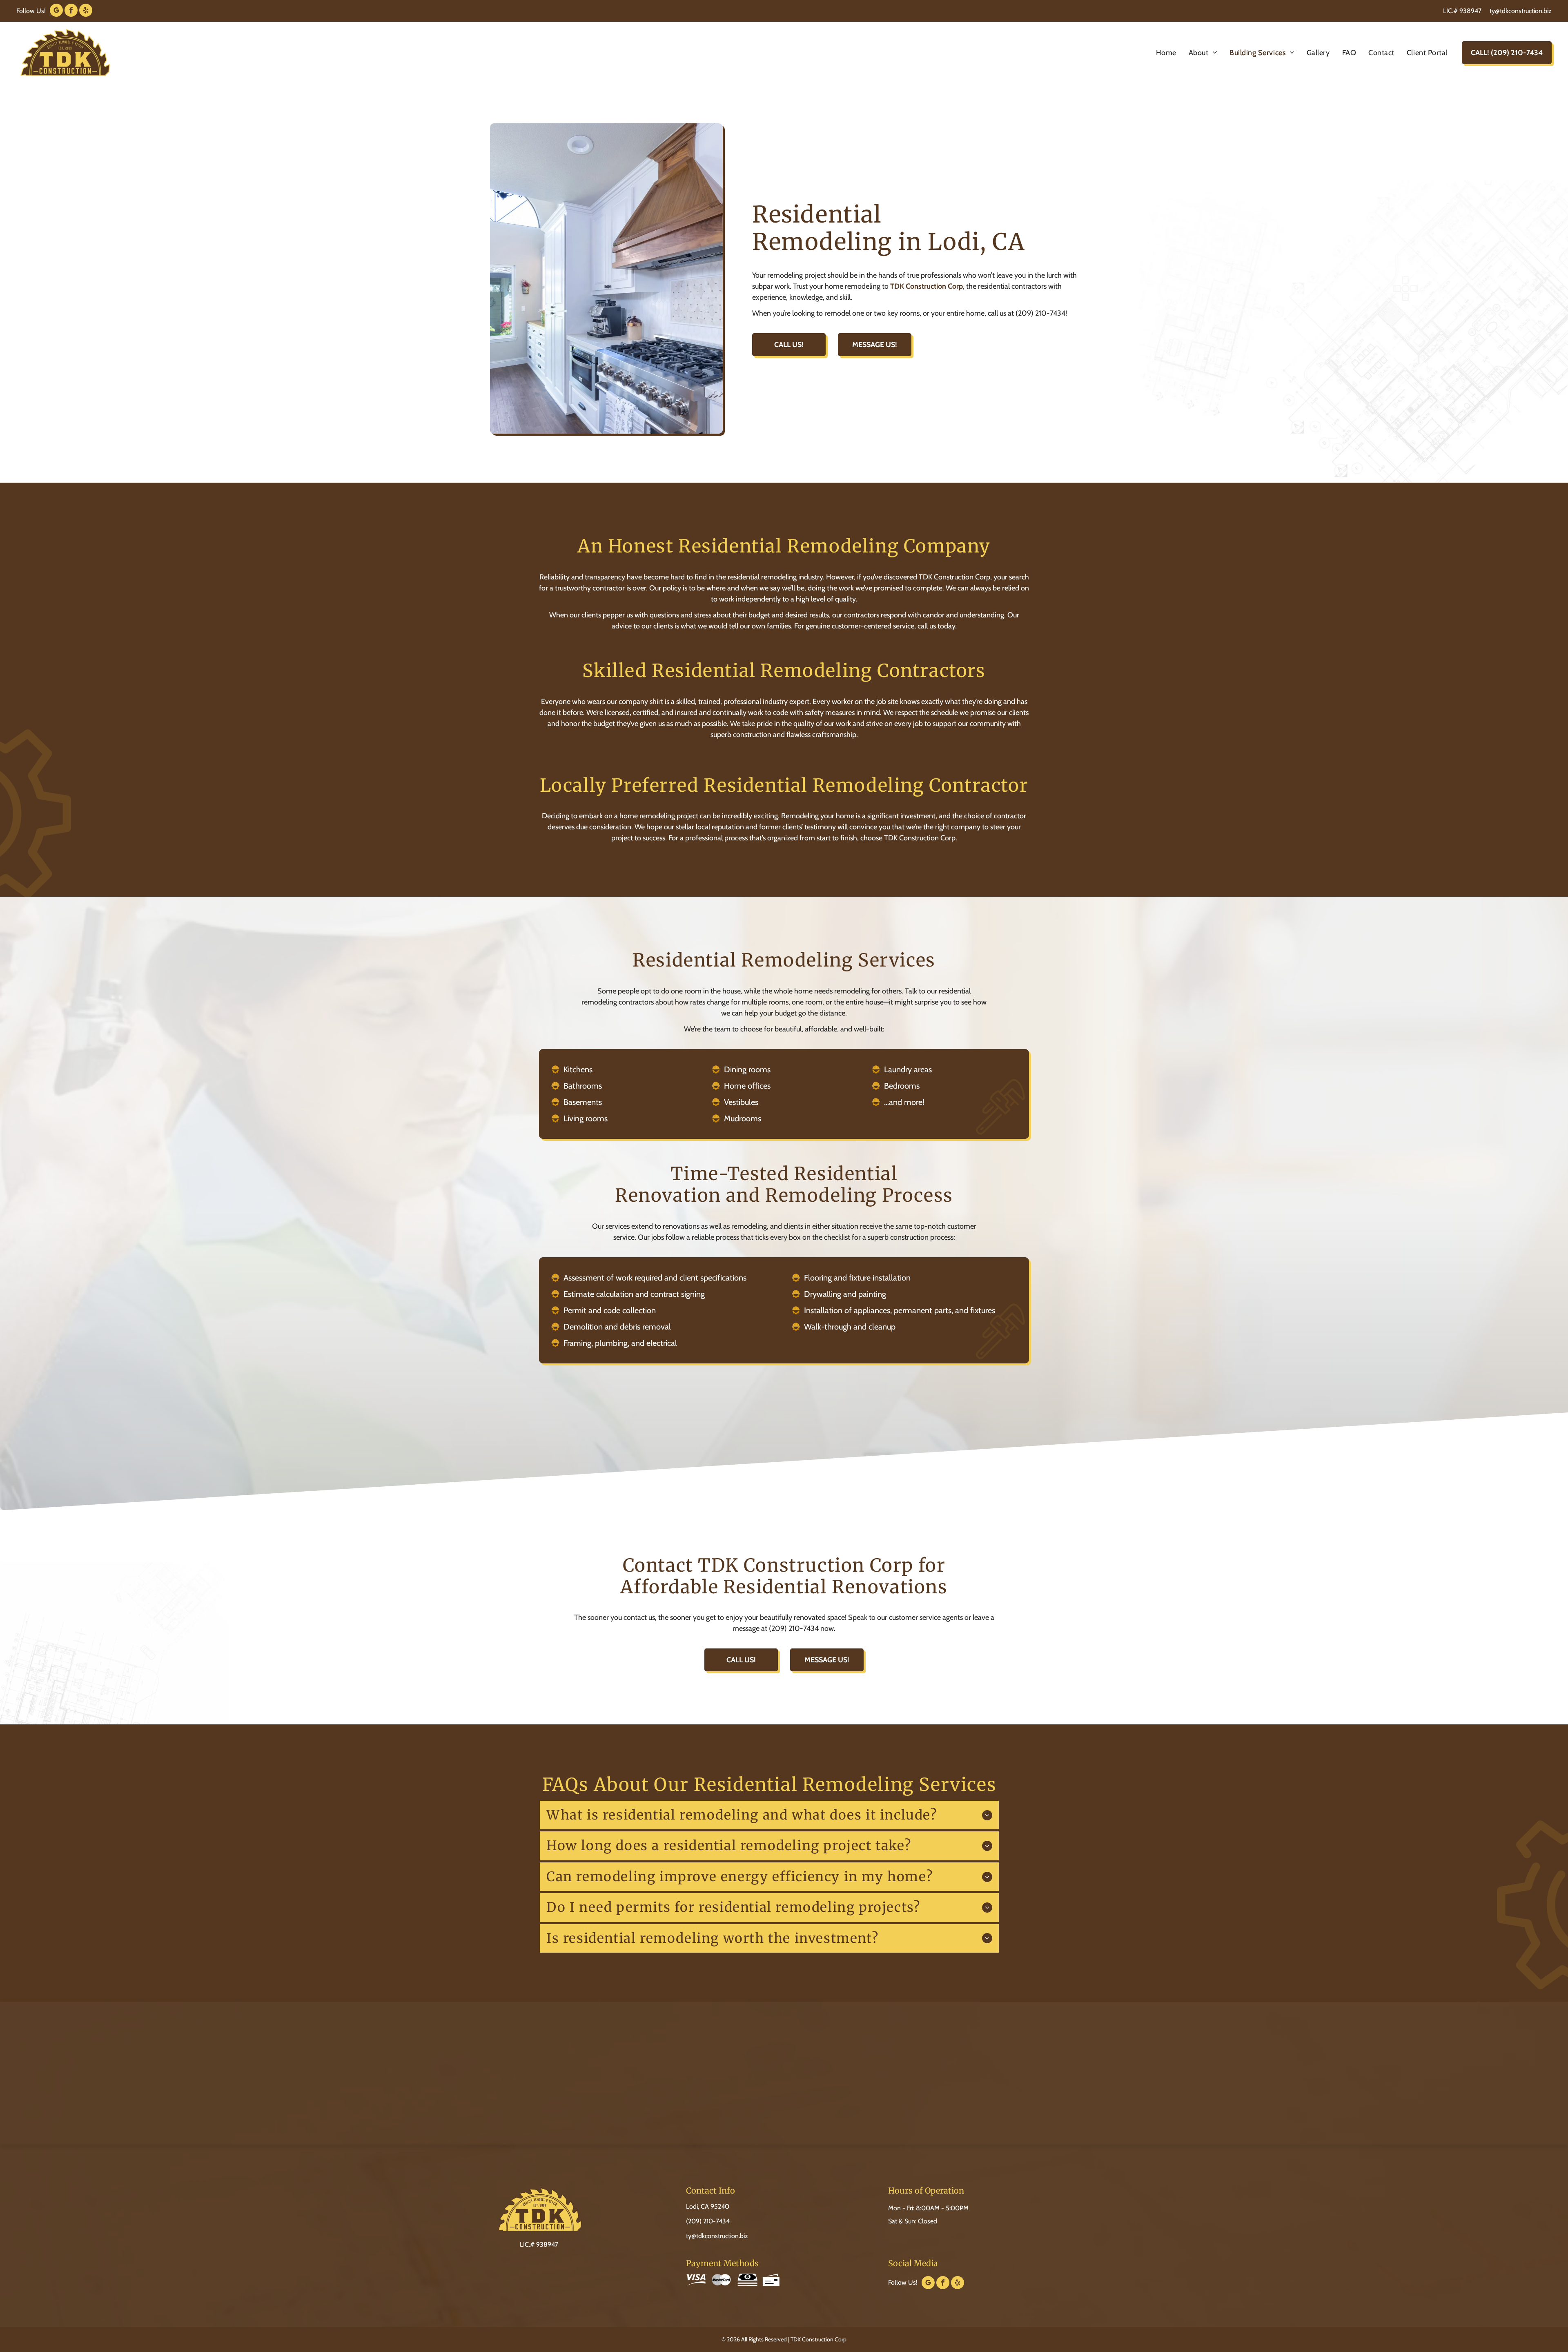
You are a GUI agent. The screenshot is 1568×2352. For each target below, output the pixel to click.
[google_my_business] (56, 11)
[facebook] (71, 11)
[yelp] (86, 11)
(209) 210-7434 (708, 2221)
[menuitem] (1166, 53)
